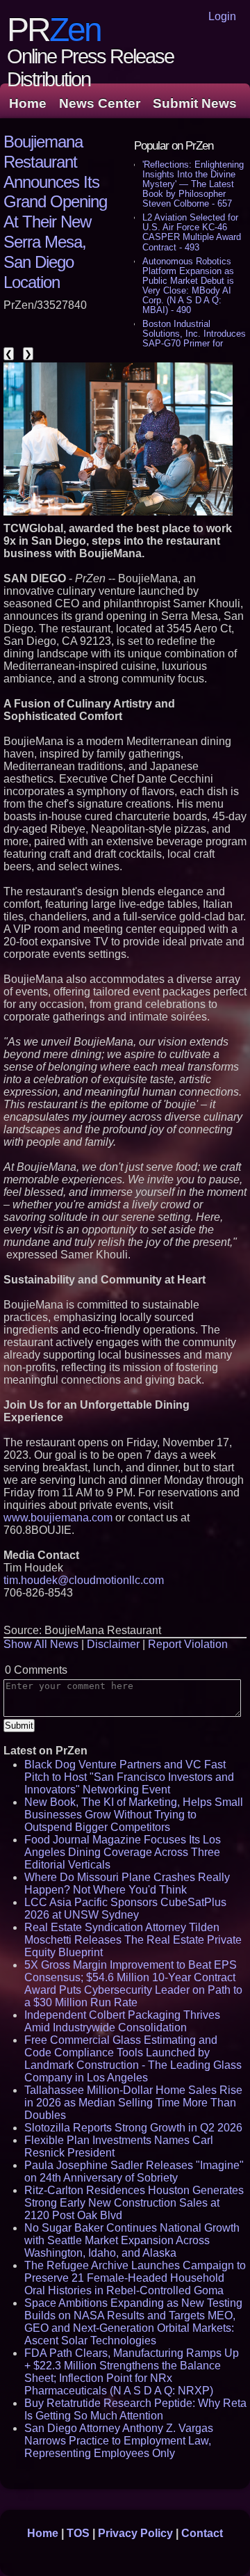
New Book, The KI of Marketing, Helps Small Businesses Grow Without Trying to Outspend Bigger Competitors (134, 1815)
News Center (100, 103)
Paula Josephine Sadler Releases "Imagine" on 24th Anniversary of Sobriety (134, 2171)
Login (222, 16)
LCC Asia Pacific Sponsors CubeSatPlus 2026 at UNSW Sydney (125, 1909)
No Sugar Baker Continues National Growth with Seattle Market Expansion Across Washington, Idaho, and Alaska (132, 2240)
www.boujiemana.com (58, 1518)
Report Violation (188, 1644)
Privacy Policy (135, 2533)
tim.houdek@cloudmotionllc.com (84, 1580)
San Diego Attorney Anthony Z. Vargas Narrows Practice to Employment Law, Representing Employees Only (119, 2441)
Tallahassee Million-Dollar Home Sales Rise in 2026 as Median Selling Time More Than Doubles (133, 2103)
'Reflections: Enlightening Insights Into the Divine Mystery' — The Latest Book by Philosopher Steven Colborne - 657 (193, 184)
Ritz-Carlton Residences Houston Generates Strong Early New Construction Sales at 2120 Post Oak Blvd (134, 2203)
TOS (78, 2533)
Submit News (195, 103)
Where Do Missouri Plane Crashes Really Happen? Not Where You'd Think (127, 1883)
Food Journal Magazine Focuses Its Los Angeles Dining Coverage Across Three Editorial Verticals (123, 1852)
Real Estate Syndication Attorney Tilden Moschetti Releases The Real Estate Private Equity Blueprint (133, 1940)
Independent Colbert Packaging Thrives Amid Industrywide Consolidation (122, 2021)
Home (28, 103)
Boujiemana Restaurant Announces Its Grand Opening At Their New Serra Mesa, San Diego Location (55, 212)
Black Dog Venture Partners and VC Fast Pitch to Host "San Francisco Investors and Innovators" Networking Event (129, 1777)
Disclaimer (113, 1644)
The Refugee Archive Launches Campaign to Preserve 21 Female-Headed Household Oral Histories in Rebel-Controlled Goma (135, 2278)
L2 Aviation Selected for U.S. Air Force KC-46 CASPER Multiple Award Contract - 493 (192, 232)
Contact (202, 2533)
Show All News (41, 1644)
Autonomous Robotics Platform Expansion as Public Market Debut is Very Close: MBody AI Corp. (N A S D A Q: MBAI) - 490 (188, 286)
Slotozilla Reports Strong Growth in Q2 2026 (133, 2128)
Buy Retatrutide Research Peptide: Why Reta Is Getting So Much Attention (135, 2409)
